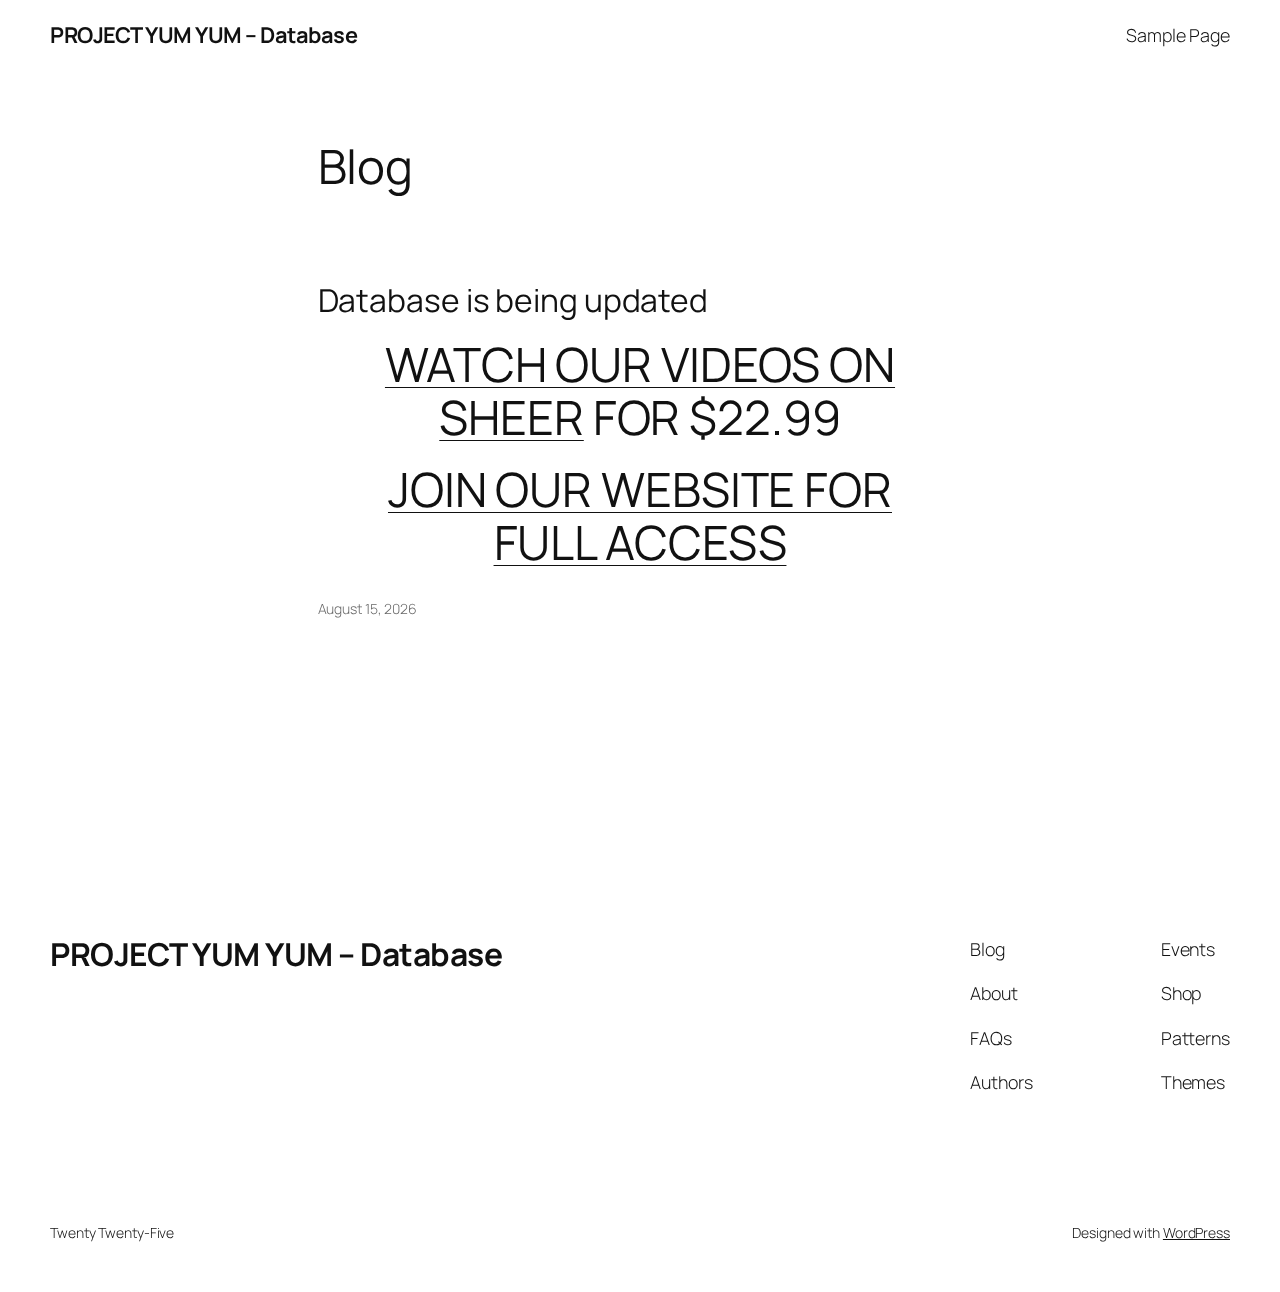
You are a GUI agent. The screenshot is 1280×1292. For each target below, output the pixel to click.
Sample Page (1178, 35)
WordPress (1196, 1232)
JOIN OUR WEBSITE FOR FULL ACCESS (640, 515)
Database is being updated (513, 301)
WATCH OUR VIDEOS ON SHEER (640, 390)
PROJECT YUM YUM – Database (203, 35)
